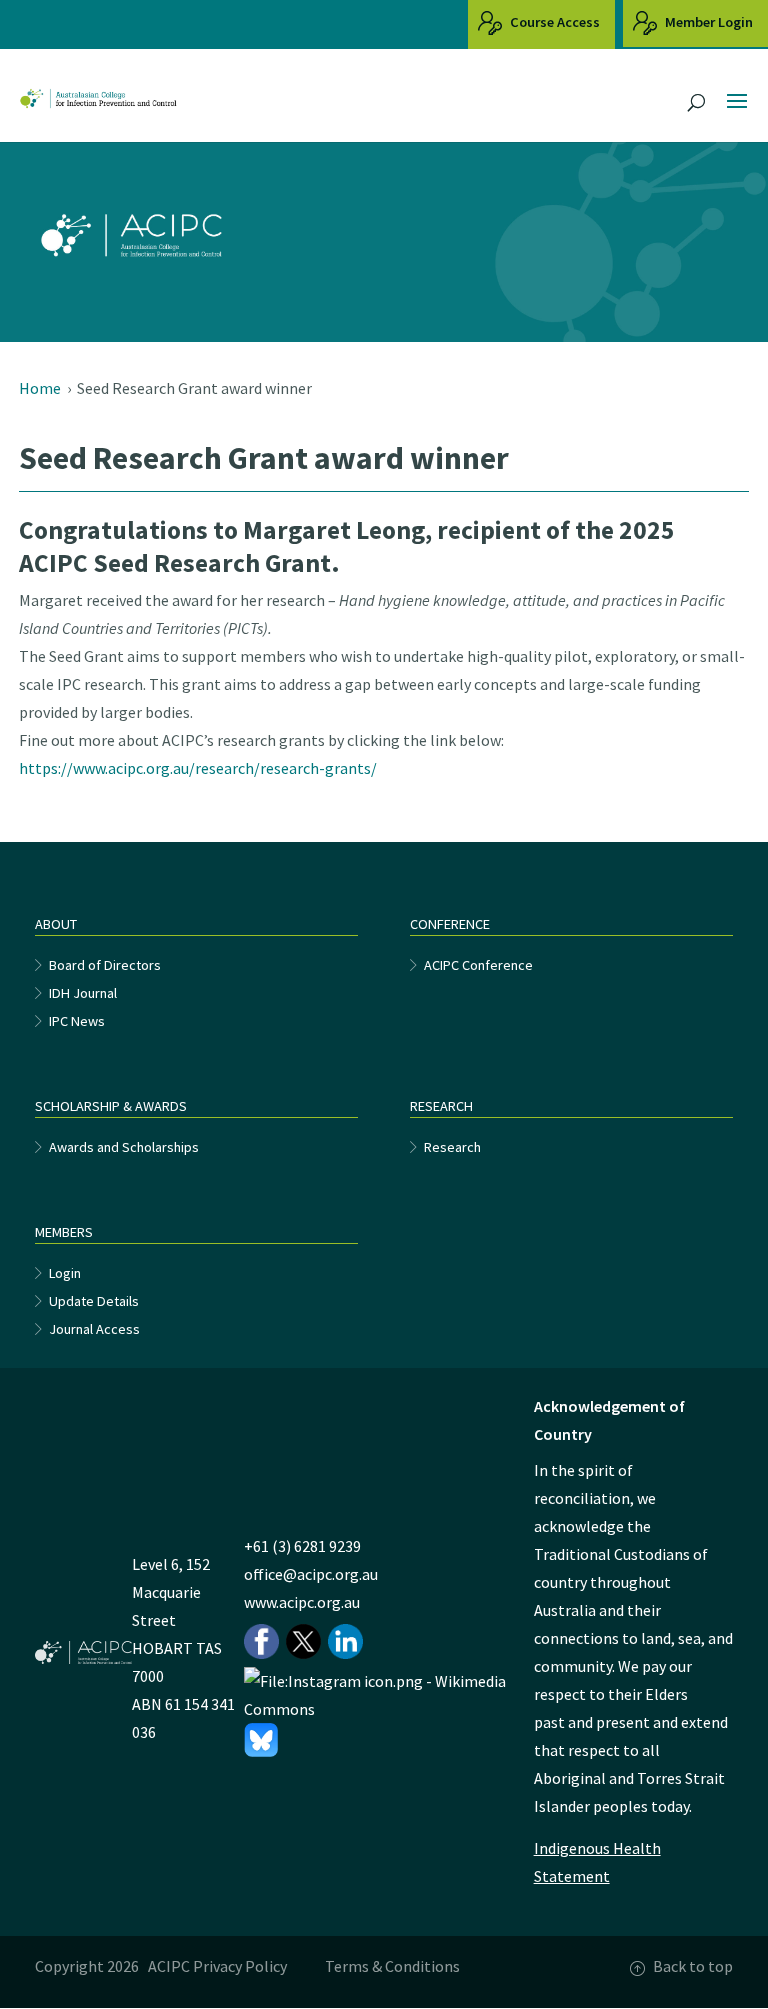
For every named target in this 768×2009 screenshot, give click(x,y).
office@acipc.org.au (311, 1574)
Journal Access (94, 1329)
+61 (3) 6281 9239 (302, 1546)
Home (40, 388)
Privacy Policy (240, 1966)
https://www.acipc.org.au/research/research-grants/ (198, 768)
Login (65, 1273)
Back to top (693, 1966)
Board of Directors (105, 965)
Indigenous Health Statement (597, 1862)
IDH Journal (83, 993)
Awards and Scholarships (124, 1147)
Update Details (94, 1301)
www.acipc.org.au (302, 1602)
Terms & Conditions (392, 1966)
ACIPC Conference (478, 965)
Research (452, 1147)
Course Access (553, 22)
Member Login (707, 22)
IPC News (77, 1021)
